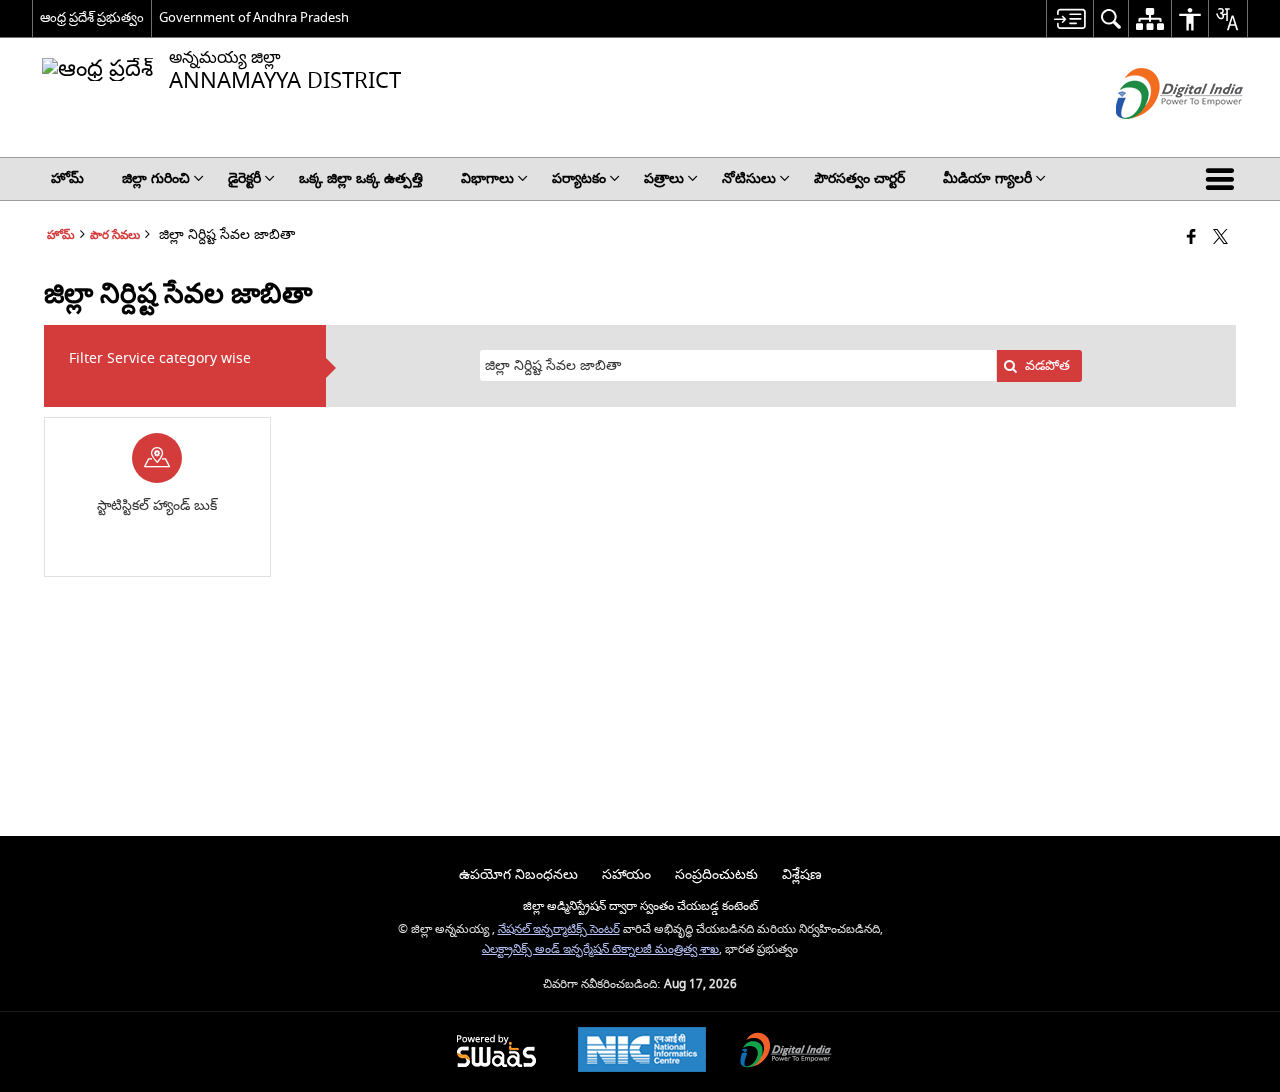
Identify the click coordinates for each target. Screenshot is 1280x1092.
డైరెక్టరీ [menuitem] (244, 178)
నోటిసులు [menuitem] (749, 178)
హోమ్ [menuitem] (67, 178)
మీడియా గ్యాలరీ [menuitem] (987, 178)
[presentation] (738, 365)
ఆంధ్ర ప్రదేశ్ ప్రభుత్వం (92, 17)
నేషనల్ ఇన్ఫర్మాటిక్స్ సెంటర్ (559, 929)
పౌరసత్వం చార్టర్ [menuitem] (859, 178)
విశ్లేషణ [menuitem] (802, 874)
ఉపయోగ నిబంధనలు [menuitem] (518, 874)
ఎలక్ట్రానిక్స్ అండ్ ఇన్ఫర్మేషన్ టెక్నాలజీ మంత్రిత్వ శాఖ (600, 949)
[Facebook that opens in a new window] (1191, 238)
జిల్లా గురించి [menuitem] (156, 178)
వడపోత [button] (1047, 365)
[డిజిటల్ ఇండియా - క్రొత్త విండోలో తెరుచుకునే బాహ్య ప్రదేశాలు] (1154, 136)
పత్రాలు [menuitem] (664, 178)
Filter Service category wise (160, 358)
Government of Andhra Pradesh (254, 17)
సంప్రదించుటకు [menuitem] (716, 874)
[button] (1224, 179)
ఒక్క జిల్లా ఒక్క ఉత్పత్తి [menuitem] (361, 178)
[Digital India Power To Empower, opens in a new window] (786, 1052)
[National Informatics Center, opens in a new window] (642, 1052)
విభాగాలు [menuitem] (487, 178)
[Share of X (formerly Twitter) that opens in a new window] (1220, 238)
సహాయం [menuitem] (626, 874)
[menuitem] (1069, 18)
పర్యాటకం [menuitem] (579, 178)
